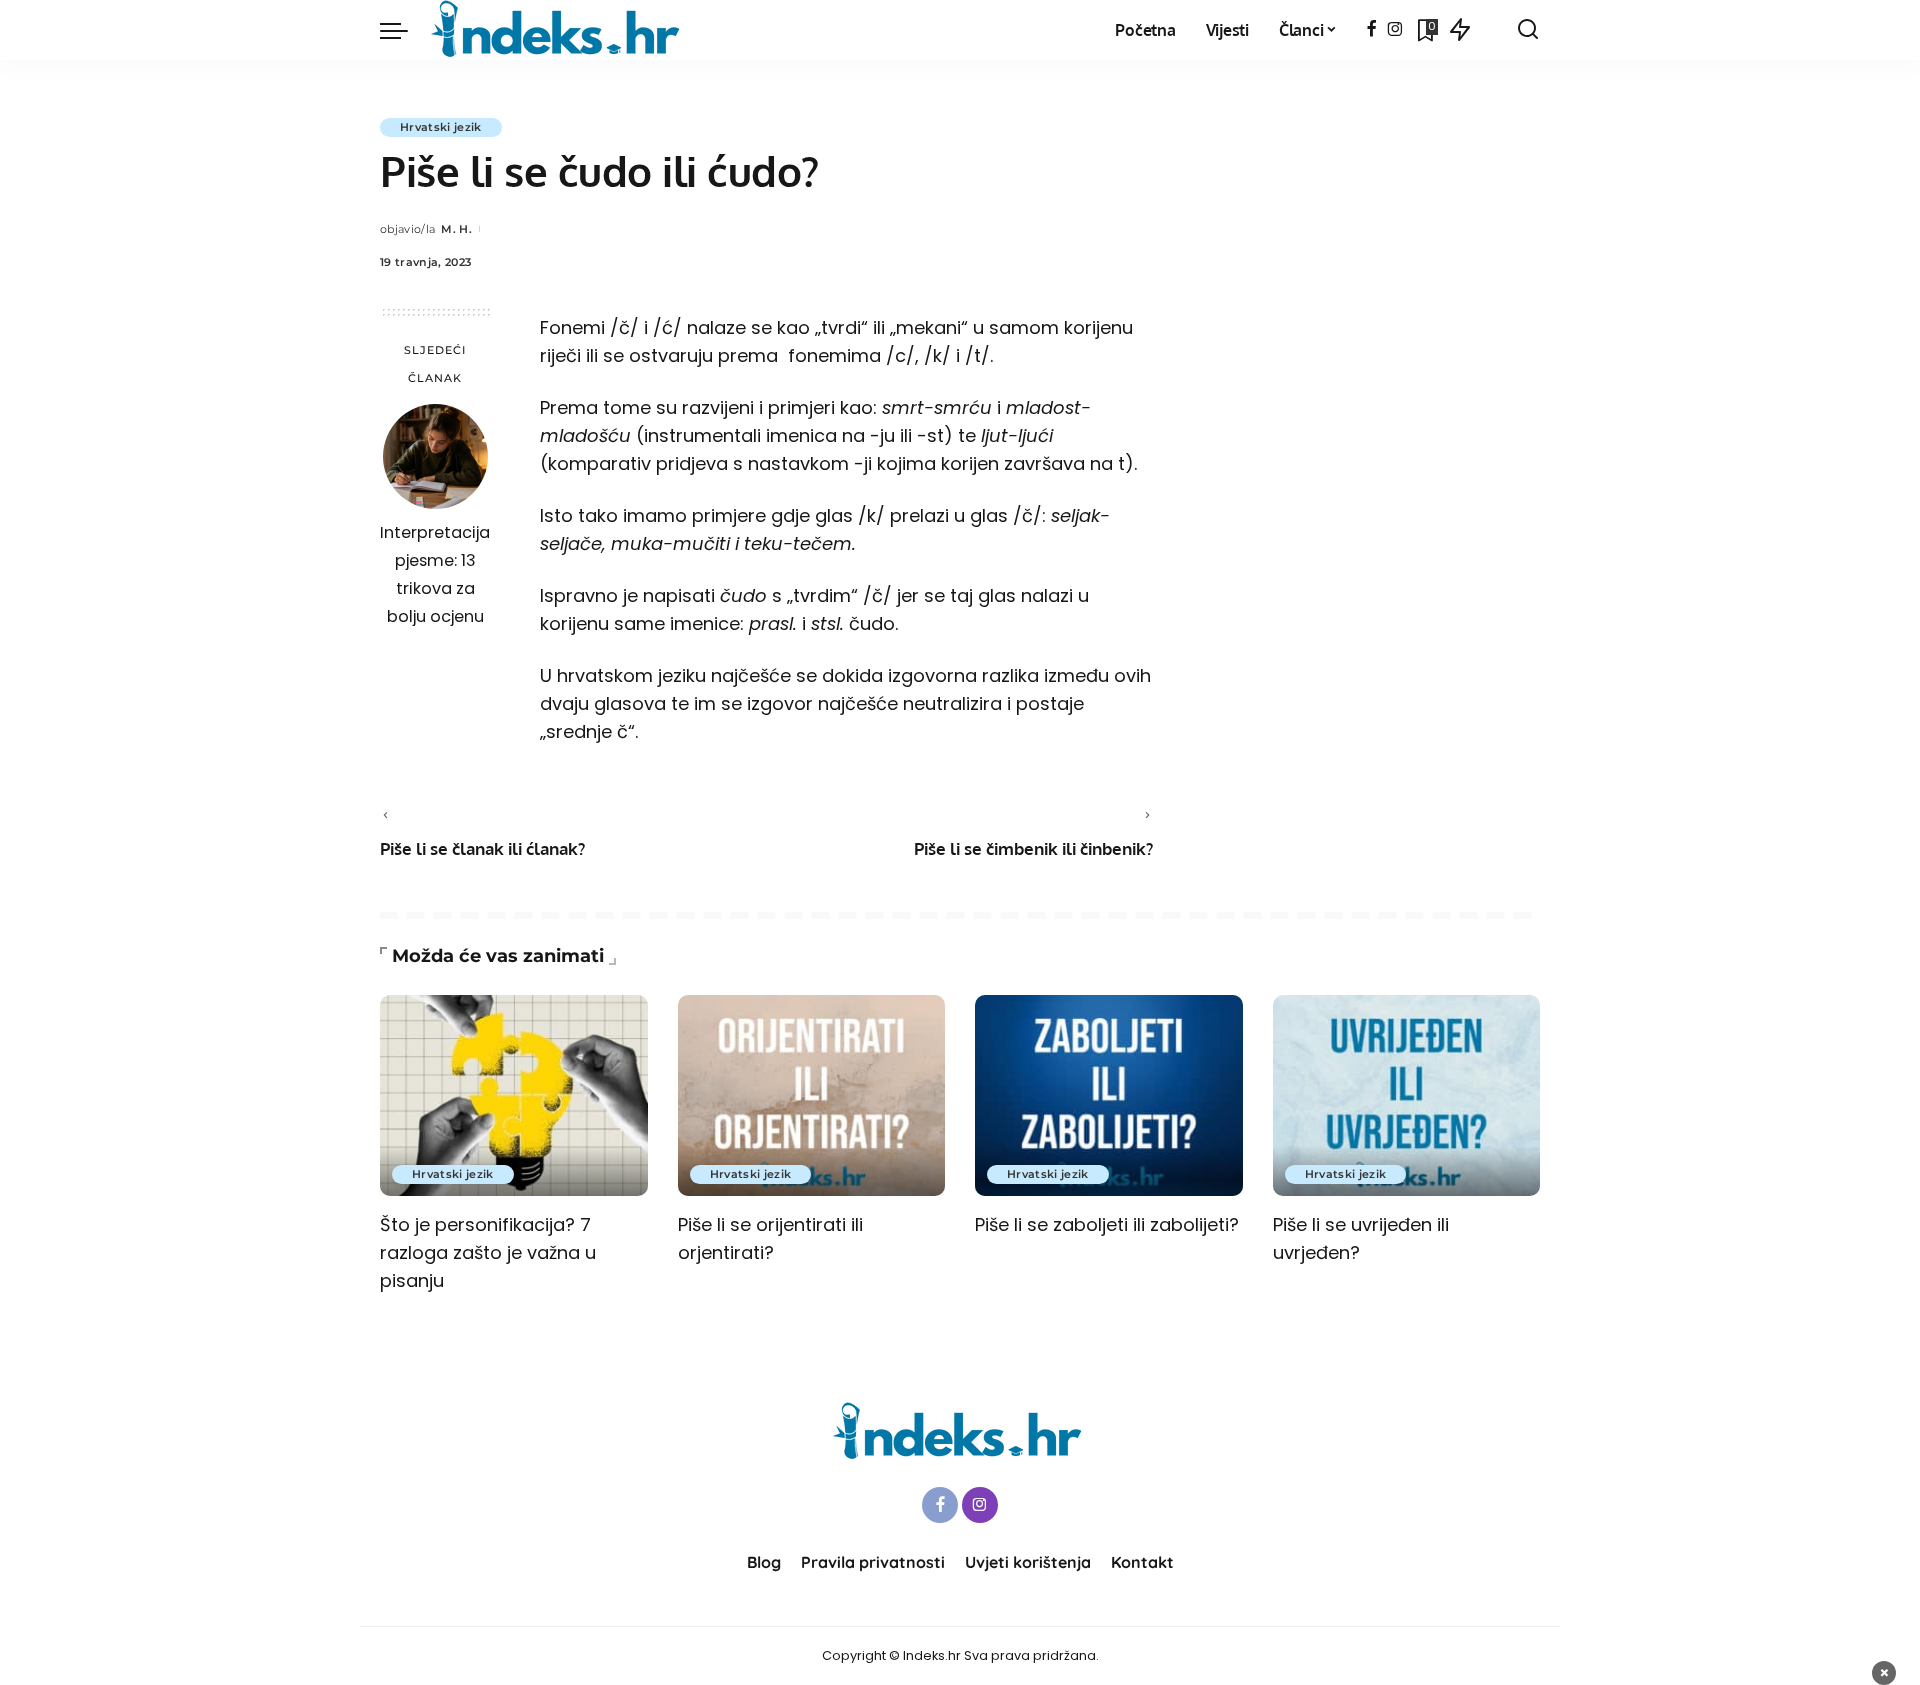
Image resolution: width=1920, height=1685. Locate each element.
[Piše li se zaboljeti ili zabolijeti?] (1109, 1095)
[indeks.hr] (558, 30)
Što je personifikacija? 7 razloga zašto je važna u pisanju (488, 1252)
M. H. (456, 229)
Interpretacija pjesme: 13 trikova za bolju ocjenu (435, 574)
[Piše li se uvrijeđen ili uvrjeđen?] (1407, 1095)
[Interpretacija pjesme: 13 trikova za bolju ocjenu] (435, 456)
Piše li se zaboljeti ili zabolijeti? (1107, 1224)
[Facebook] (1371, 30)
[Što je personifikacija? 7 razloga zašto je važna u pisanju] (514, 1095)
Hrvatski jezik (441, 127)
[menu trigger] (404, 30)
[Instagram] (1395, 30)
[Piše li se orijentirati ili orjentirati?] (812, 1095)
